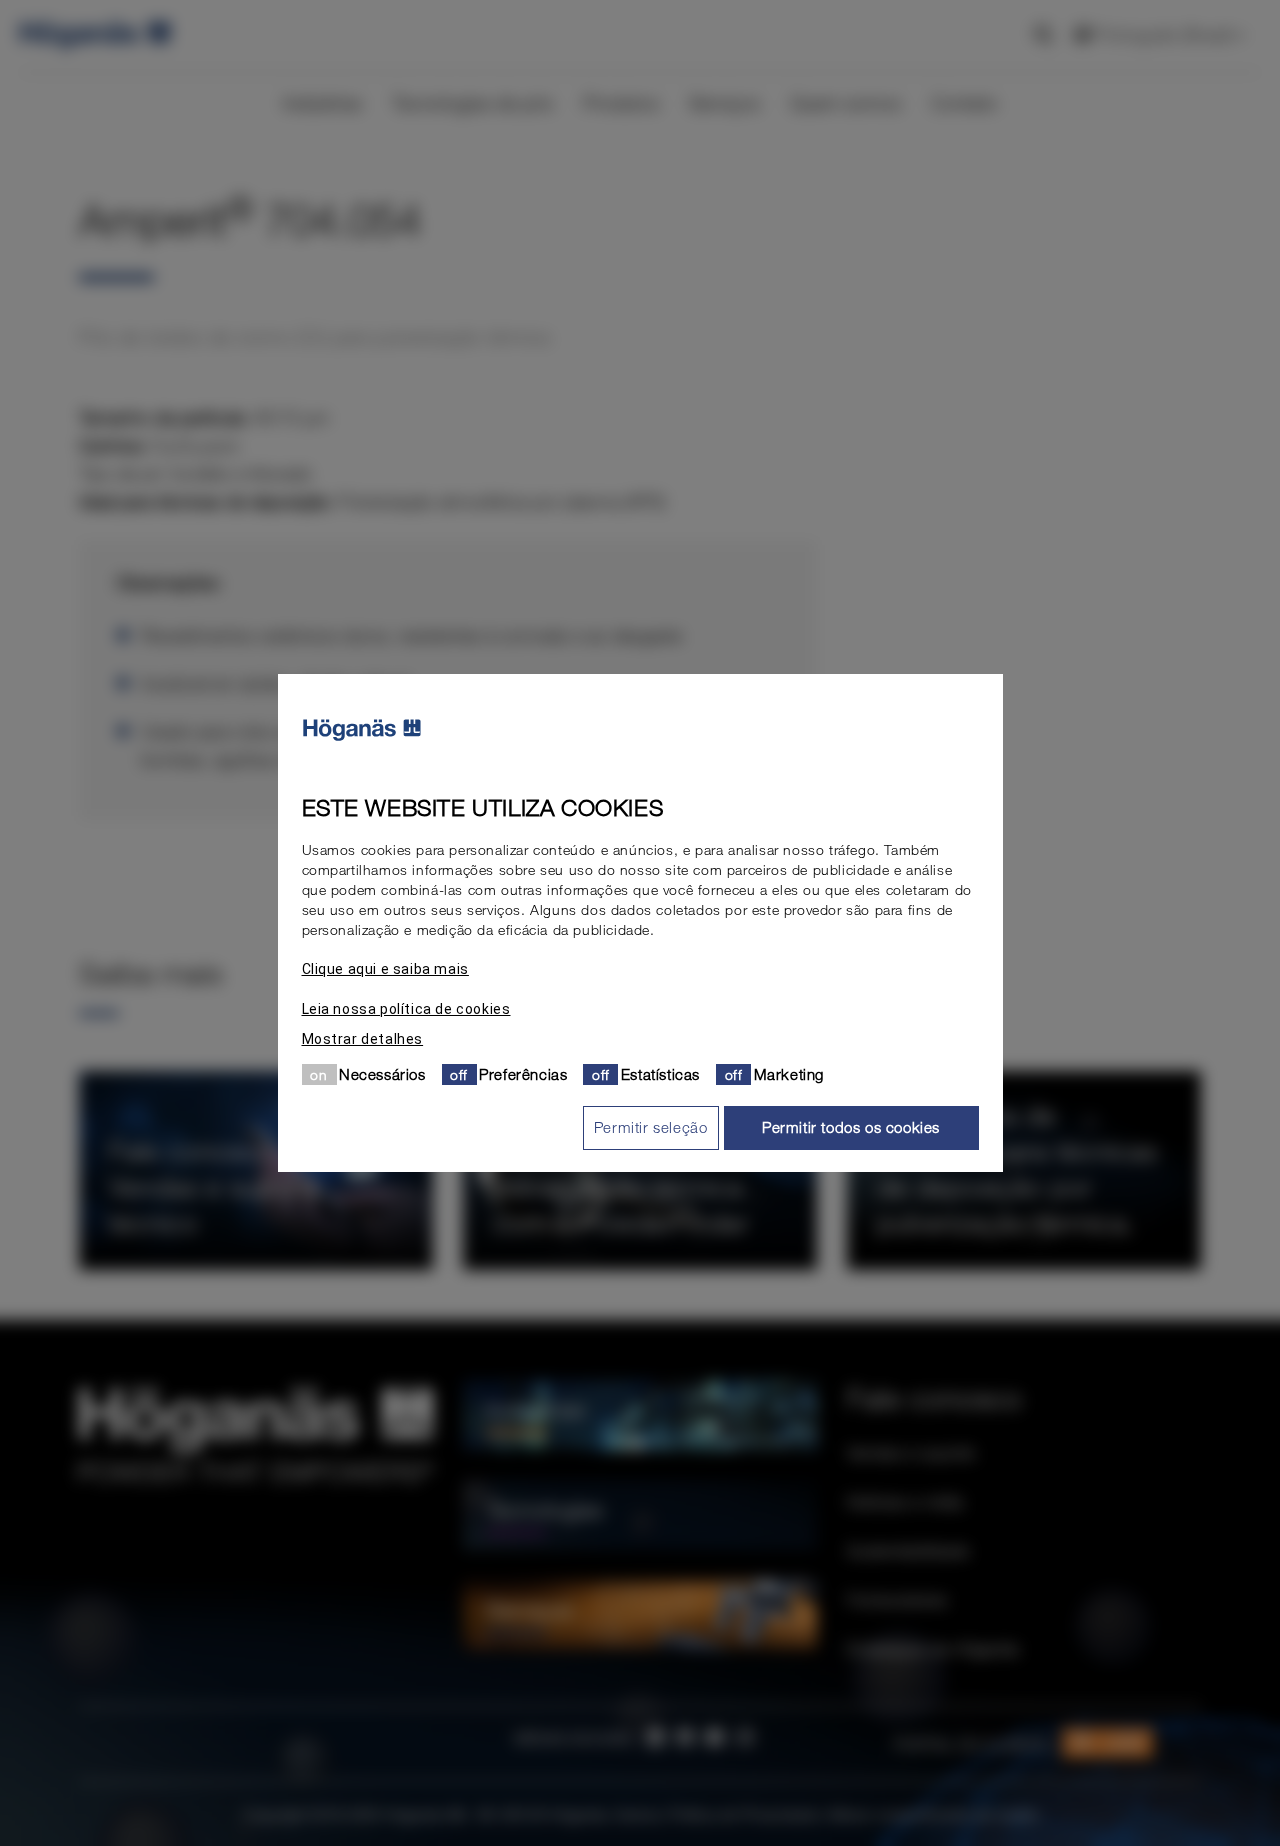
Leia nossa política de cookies (406, 1009)
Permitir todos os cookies (851, 1127)
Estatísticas (660, 1074)
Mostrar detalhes (363, 1039)
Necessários (382, 1074)
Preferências (523, 1074)
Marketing (789, 1074)
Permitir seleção (651, 1127)
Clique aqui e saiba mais (385, 969)
